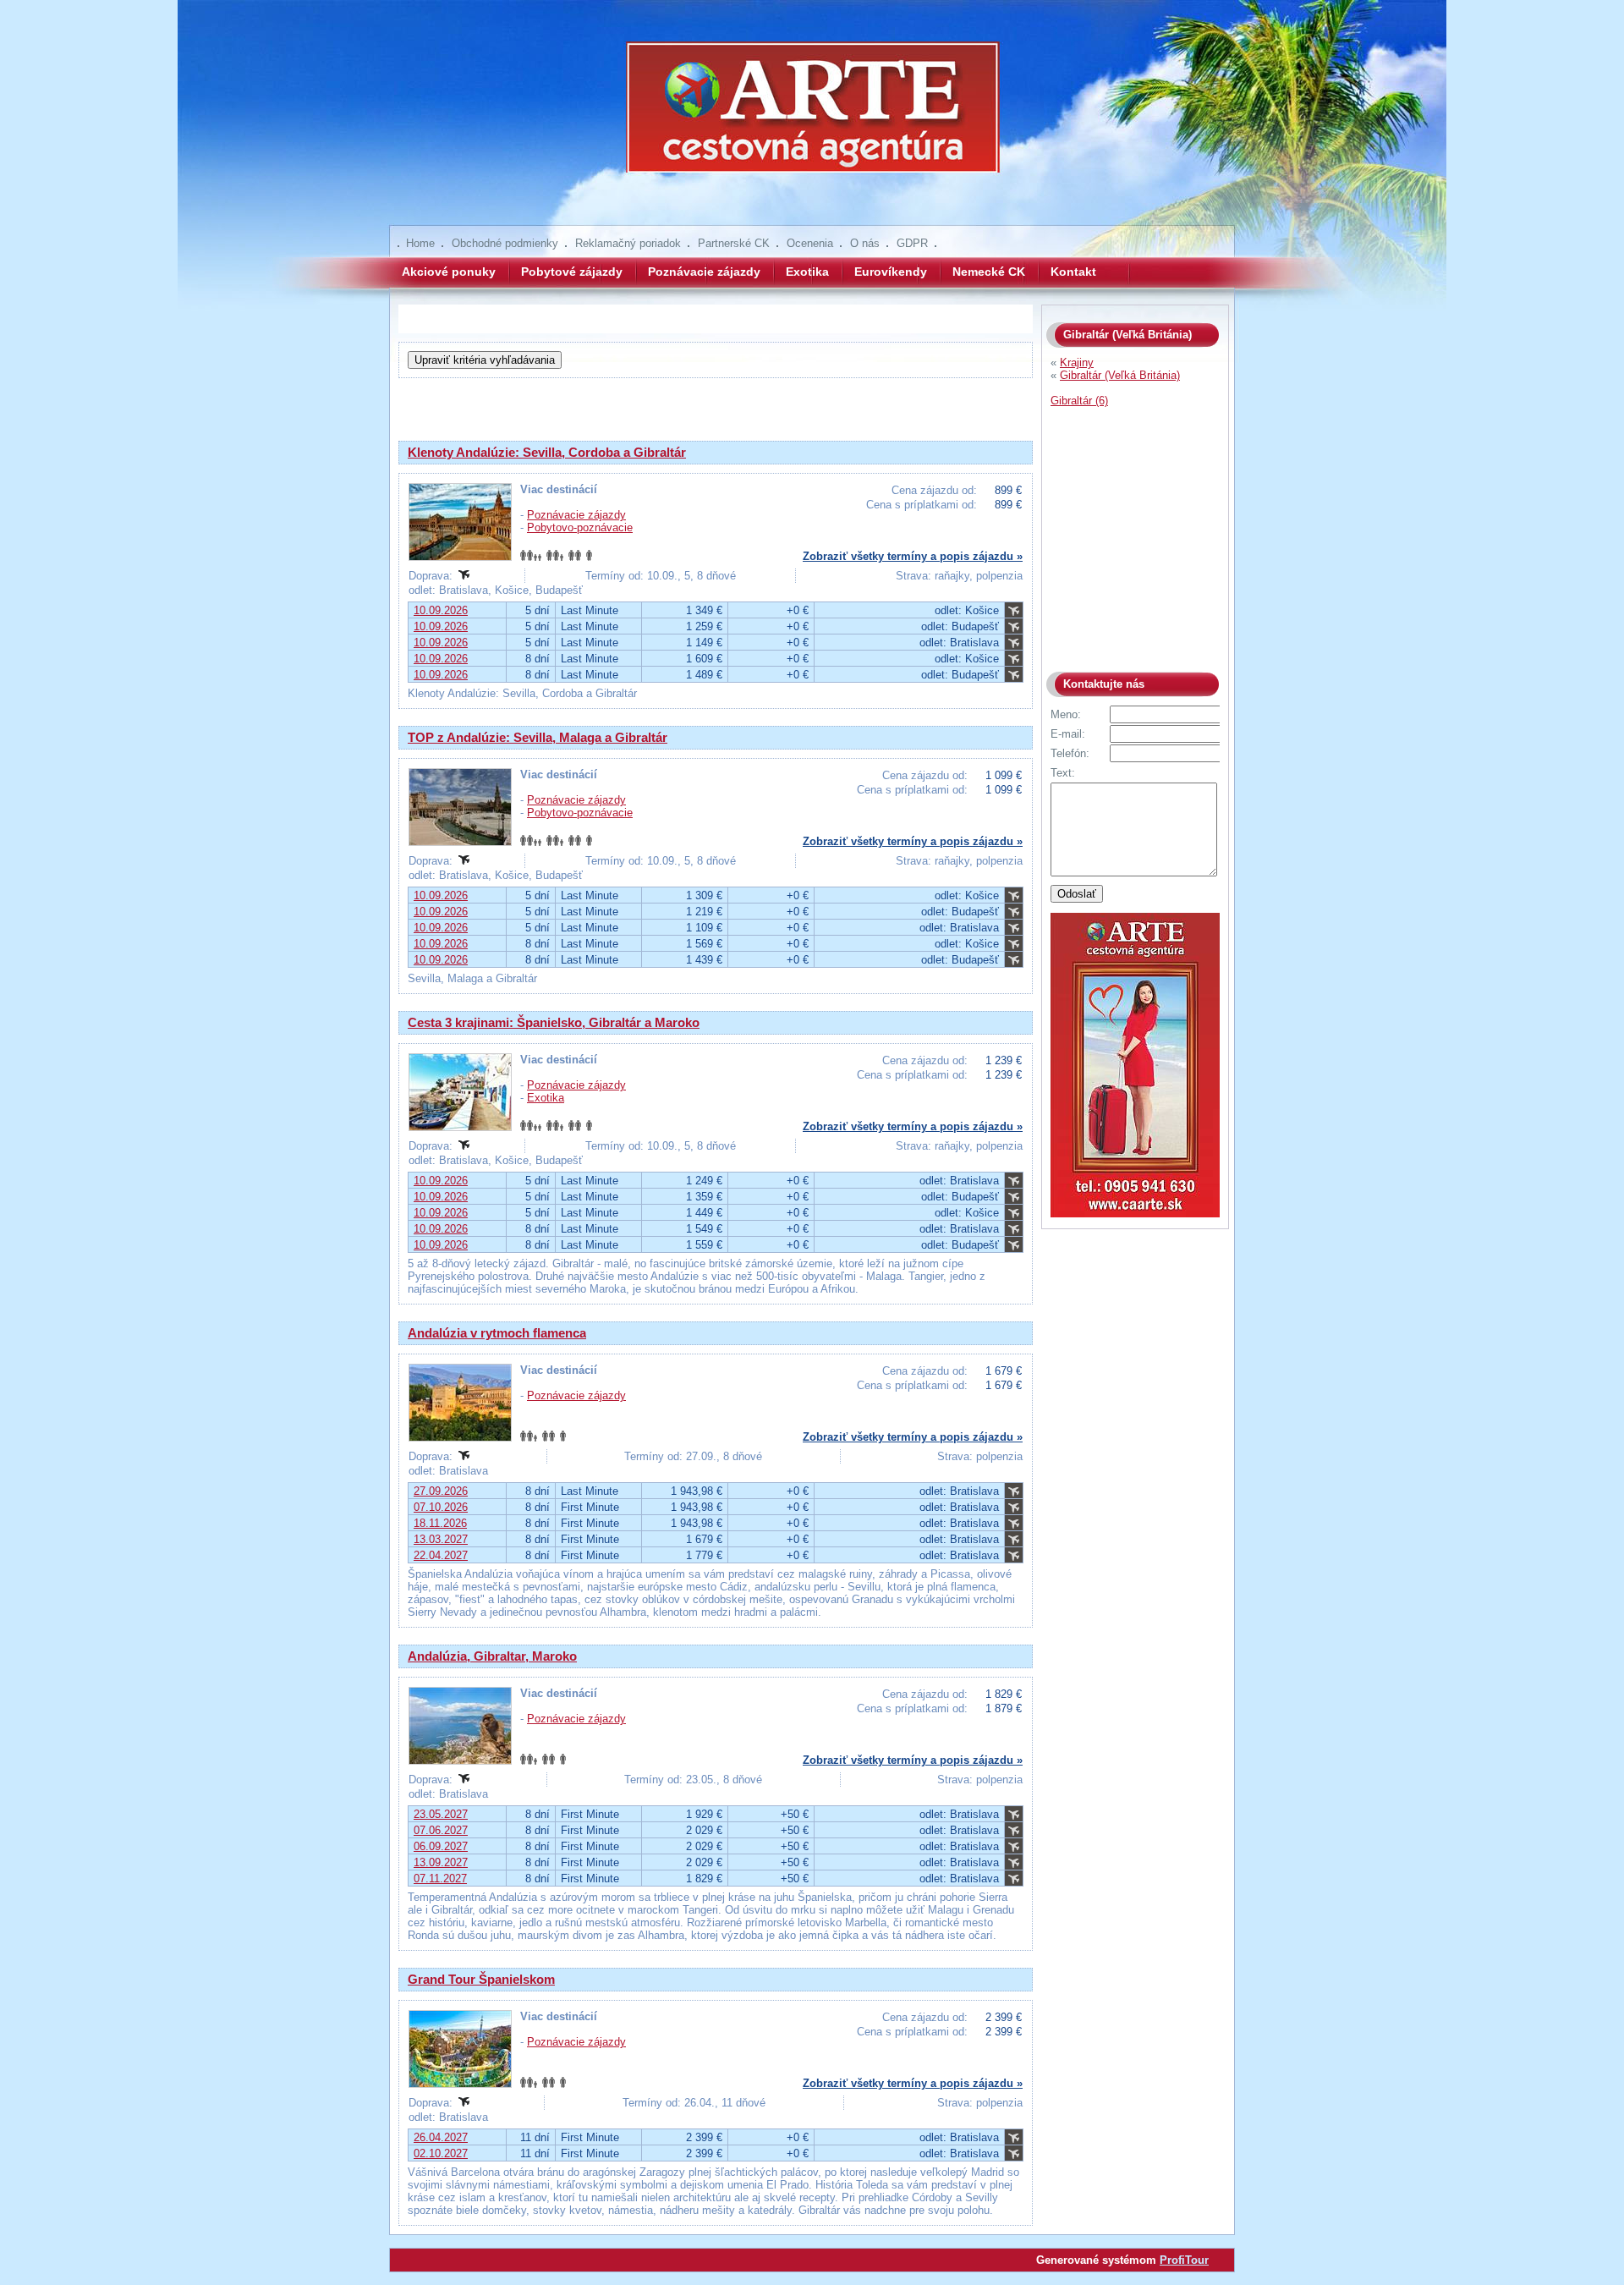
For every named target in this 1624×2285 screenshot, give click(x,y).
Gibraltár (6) (1079, 401)
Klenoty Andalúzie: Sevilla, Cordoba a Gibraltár (547, 452)
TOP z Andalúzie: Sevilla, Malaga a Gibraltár (538, 737)
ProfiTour (1184, 2260)
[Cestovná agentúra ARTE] (812, 118)
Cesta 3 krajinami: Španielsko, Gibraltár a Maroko (554, 1022)
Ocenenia (810, 243)
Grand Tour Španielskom (481, 1979)
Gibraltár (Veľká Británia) (1120, 375)
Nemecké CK (989, 272)
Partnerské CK (734, 243)
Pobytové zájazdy (572, 272)
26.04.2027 (441, 2137)
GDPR (912, 243)
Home (420, 243)
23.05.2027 (441, 1814)
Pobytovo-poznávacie (580, 527)
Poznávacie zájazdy (704, 272)
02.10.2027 (441, 2153)
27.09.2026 (441, 1491)
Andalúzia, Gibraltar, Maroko (492, 1656)
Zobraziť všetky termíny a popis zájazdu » (913, 556)
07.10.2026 (441, 1507)
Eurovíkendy (891, 272)
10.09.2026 (441, 610)
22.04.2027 (441, 1555)
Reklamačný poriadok (628, 243)
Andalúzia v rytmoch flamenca (497, 1333)
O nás (865, 243)
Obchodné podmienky (505, 243)
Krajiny (1077, 363)
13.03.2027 (441, 1539)
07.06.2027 (441, 1830)
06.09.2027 (441, 1846)
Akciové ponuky (449, 272)
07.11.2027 (440, 1879)
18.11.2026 (440, 1523)
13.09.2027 (441, 1862)
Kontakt (1073, 272)
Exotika (807, 272)
